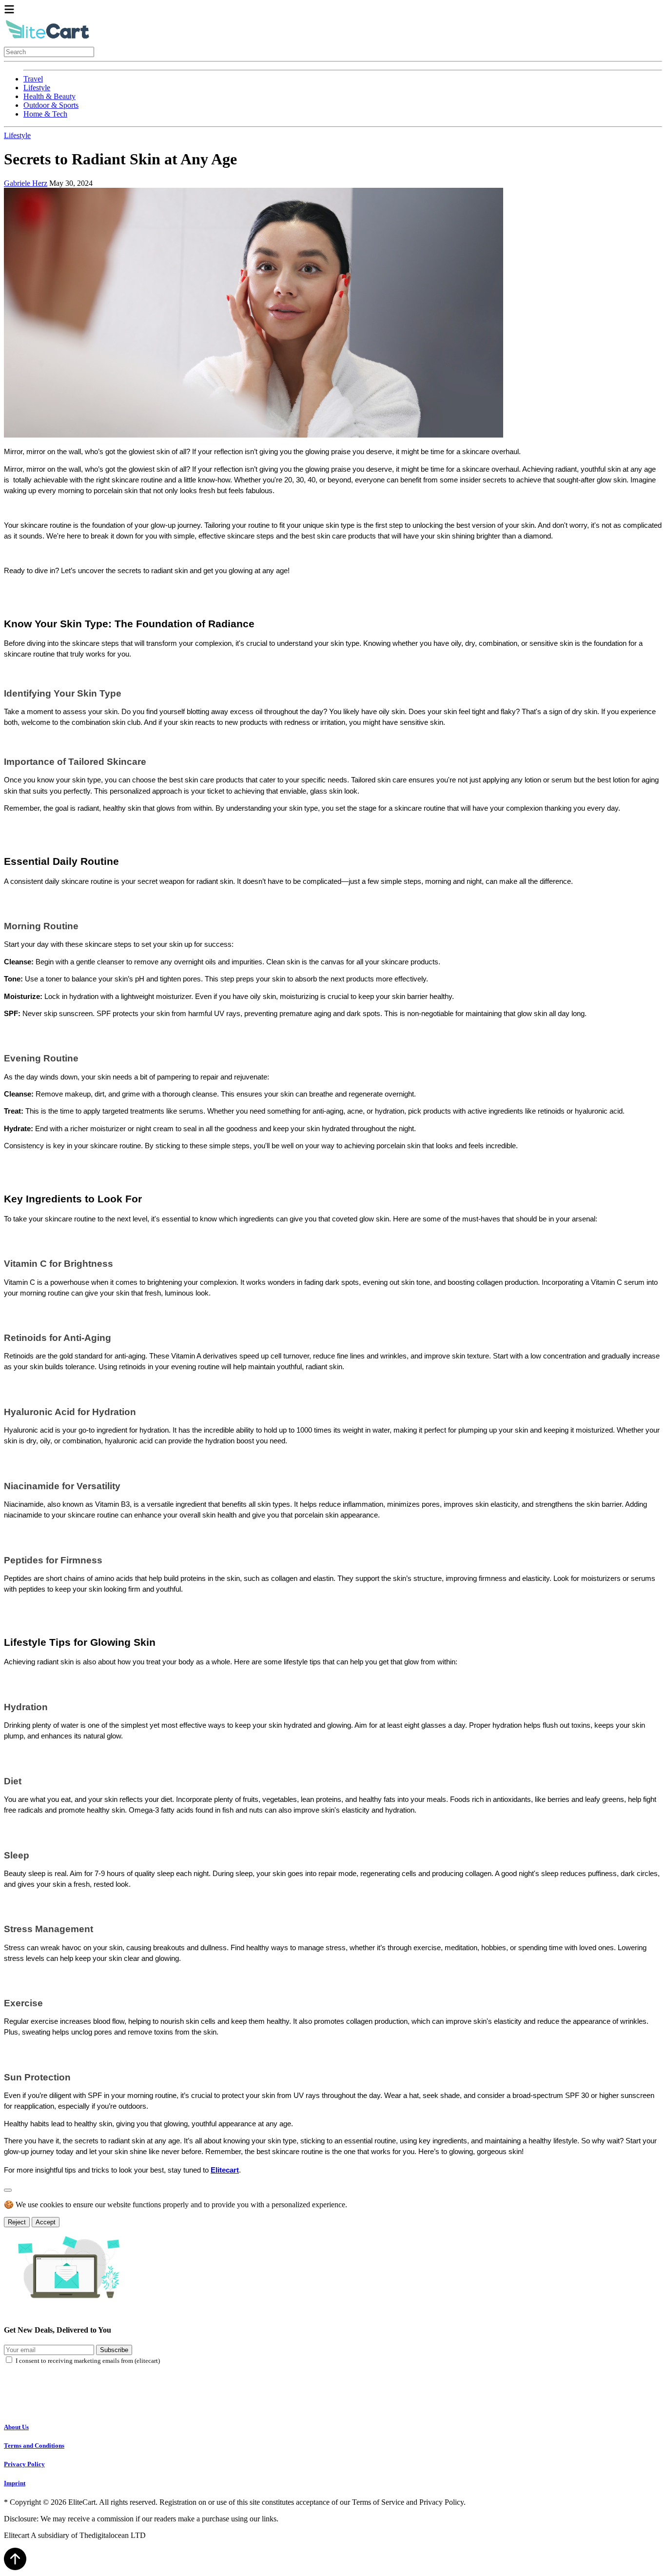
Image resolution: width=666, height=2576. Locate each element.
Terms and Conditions (34, 2446)
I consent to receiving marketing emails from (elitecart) (88, 2361)
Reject (17, 2222)
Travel (33, 79)
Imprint (15, 2483)
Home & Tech (45, 114)
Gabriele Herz (26, 183)
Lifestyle (37, 88)
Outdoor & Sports (51, 105)
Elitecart (225, 2170)
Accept (46, 2222)
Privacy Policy (24, 2464)
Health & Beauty (49, 96)
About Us (16, 2427)
